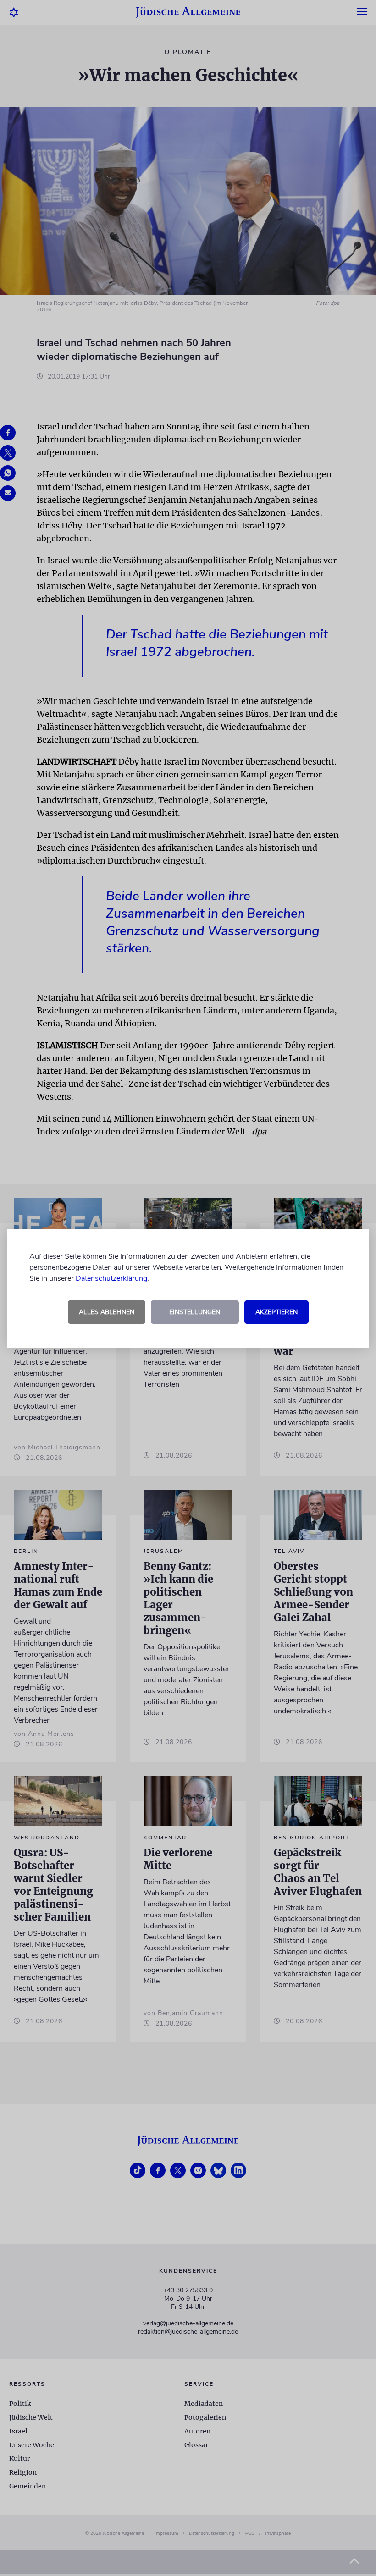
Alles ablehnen (107, 1312)
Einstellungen (195, 1312)
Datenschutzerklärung (111, 1278)
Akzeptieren (276, 1312)
